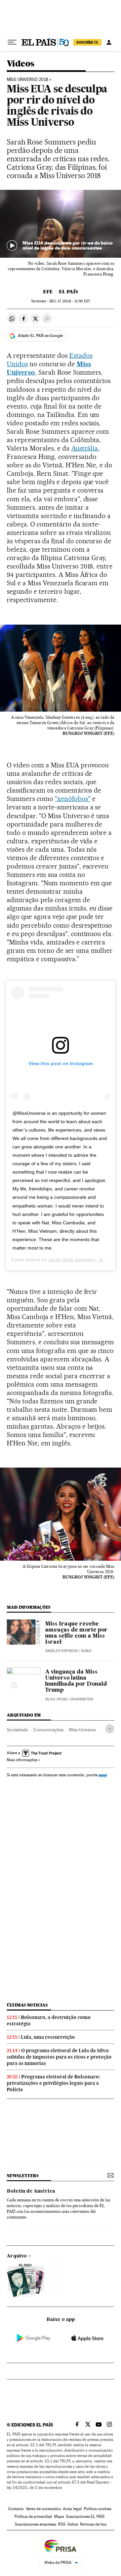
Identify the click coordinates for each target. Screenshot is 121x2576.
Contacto (16, 2509)
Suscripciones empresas (35, 2524)
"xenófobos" (73, 799)
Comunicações (48, 1730)
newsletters (23, 2176)
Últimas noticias (27, 2005)
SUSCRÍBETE (87, 42)
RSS (62, 2524)
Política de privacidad (33, 2517)
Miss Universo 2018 (27, 80)
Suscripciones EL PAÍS (85, 2517)
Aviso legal (72, 2509)
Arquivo (17, 2256)
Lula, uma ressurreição (48, 2037)
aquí (103, 1775)
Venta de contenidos (43, 2509)
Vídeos (20, 64)
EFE (48, 292)
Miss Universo (83, 1730)
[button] (61, 224)
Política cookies (97, 2509)
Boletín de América (31, 2191)
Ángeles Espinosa (62, 1651)
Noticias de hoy (93, 2524)
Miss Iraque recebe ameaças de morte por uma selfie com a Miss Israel (76, 1633)
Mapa (59, 2517)
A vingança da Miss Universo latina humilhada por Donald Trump (76, 1681)
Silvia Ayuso (56, 1699)
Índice (73, 2524)
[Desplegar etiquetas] (110, 1729)
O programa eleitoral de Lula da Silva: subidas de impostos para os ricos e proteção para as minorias (59, 2057)
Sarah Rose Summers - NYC (79, 1260)
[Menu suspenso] (12, 42)
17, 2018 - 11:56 (70, 301)
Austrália (85, 448)
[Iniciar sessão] (109, 42)
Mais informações (22, 1760)
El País (68, 292)
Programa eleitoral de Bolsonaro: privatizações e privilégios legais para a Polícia (53, 2083)
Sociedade (17, 1730)
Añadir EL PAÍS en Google (40, 336)
